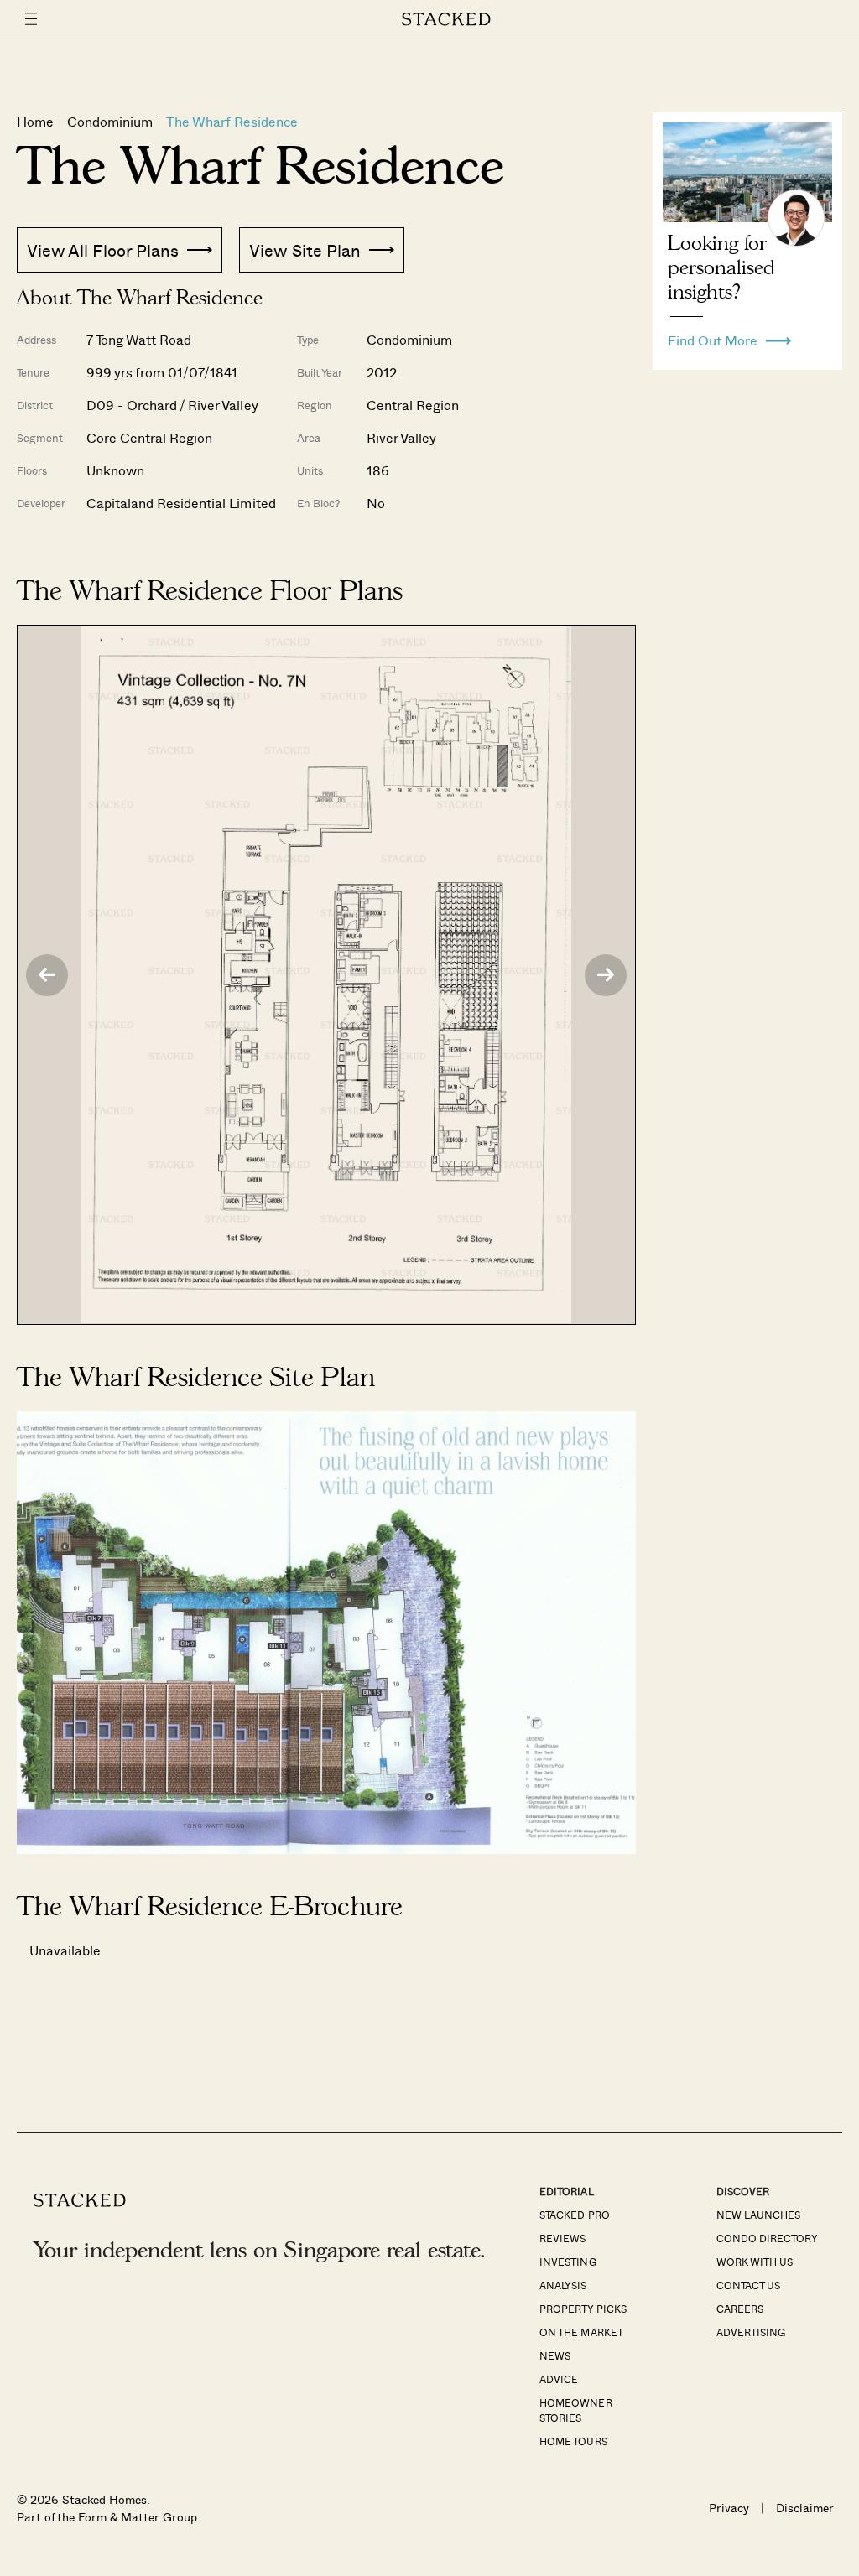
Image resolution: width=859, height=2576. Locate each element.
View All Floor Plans (103, 250)
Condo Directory (767, 2238)
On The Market (581, 2332)
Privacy (729, 2508)
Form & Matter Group (137, 2517)
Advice (559, 2379)
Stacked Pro (574, 2215)
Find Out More (713, 336)
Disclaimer (805, 2508)
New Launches (758, 2215)
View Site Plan (305, 250)
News (555, 2355)
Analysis (563, 2285)
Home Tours (573, 2441)
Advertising (751, 2332)
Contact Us (748, 2285)
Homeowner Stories (575, 2410)
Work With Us (755, 2262)
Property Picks (583, 2309)
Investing (567, 2262)
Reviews (562, 2238)
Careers (740, 2309)
